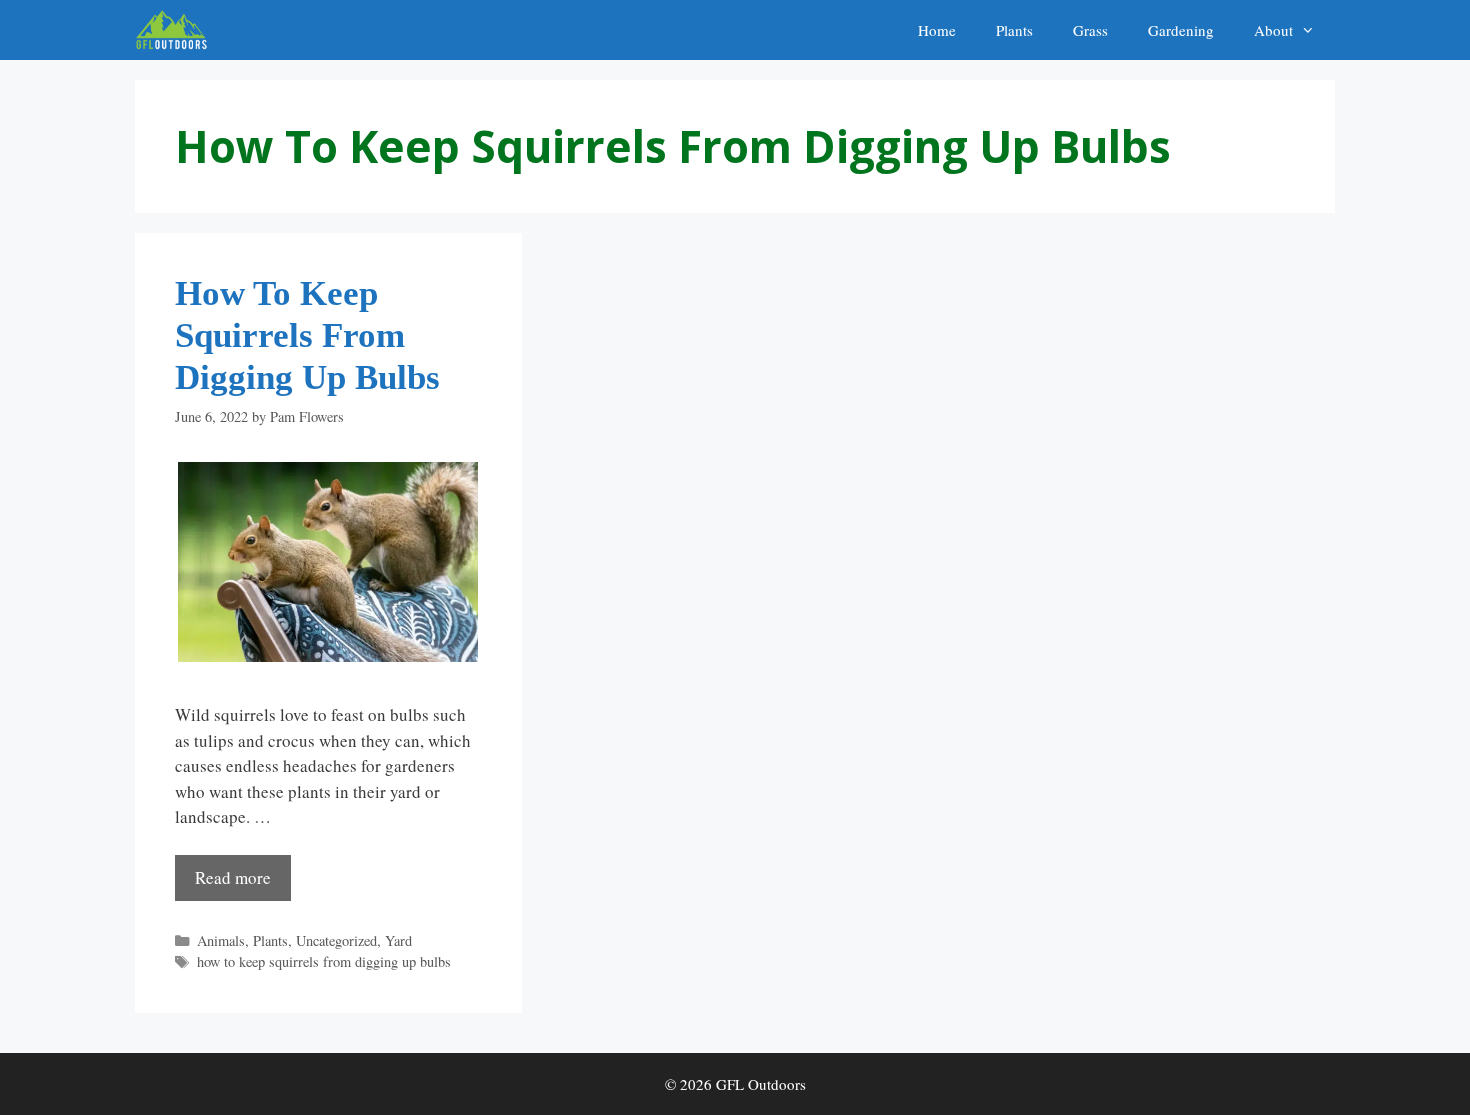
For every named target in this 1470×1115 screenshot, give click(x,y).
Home (937, 30)
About (1273, 30)
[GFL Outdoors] (176, 30)
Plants (1014, 30)
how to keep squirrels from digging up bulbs (324, 961)
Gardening (1181, 30)
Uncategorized (336, 940)
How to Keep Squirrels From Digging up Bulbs (307, 335)
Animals (221, 940)
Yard (398, 940)
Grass (1090, 30)
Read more (233, 877)
